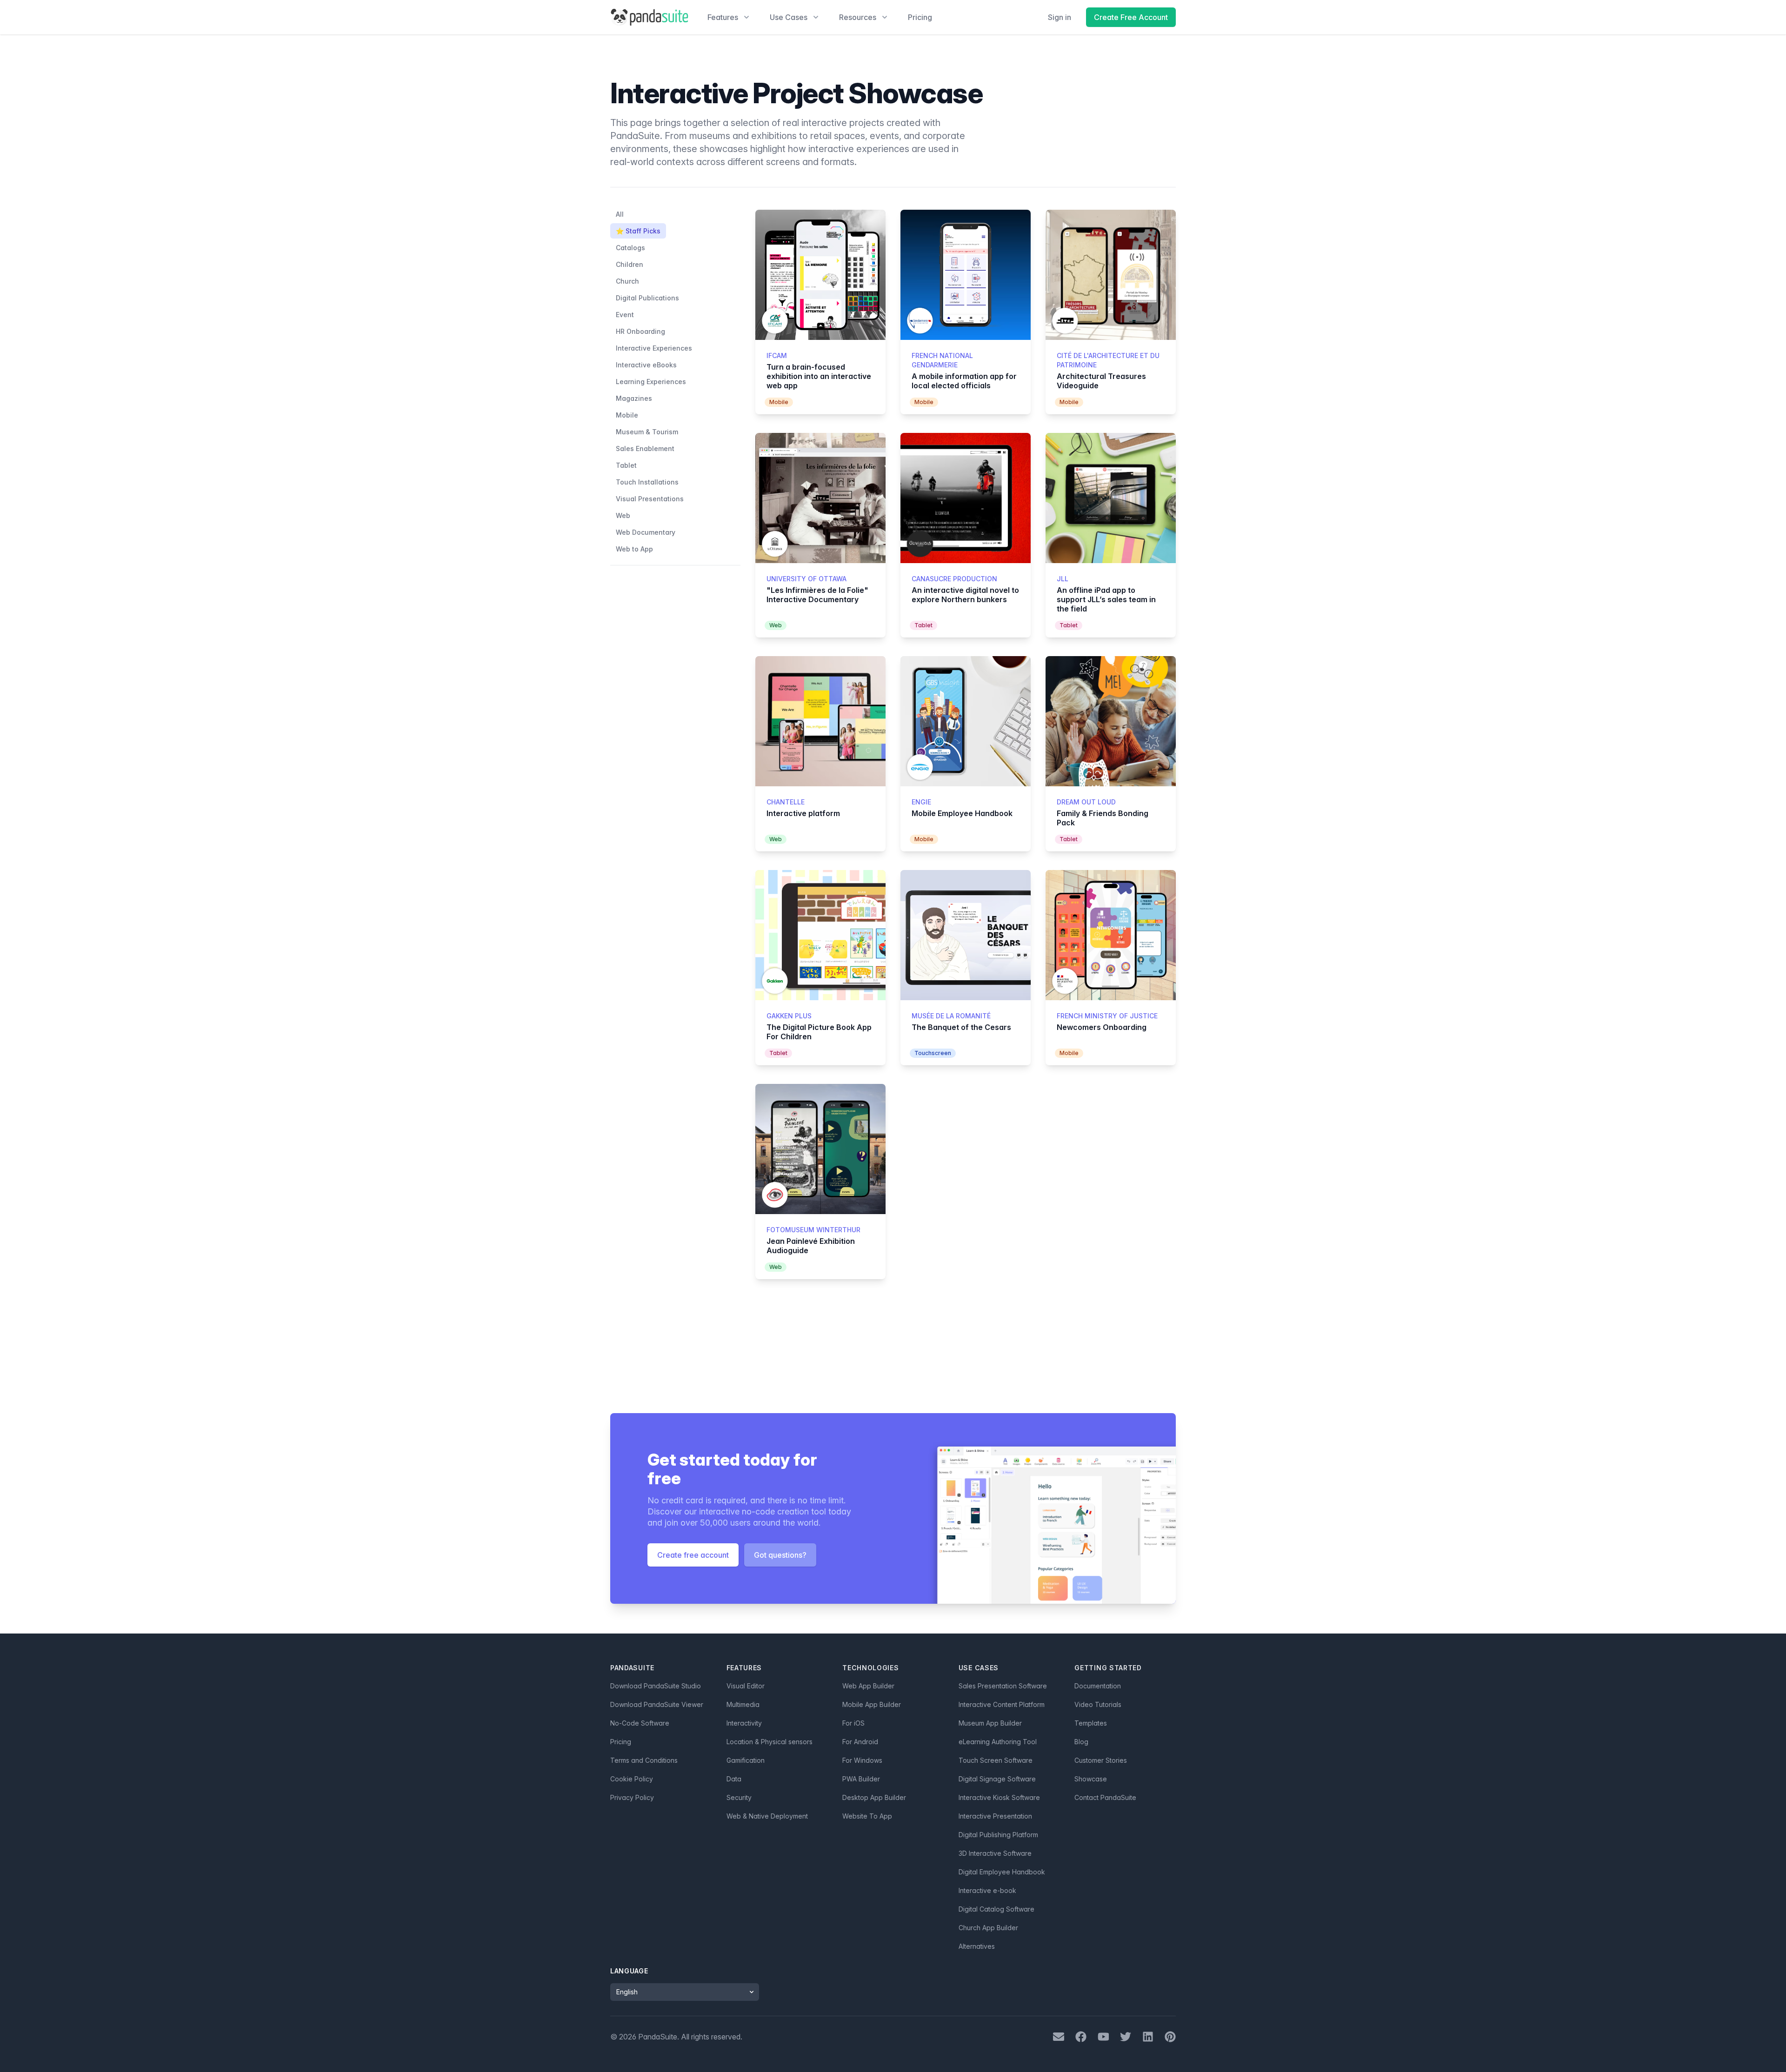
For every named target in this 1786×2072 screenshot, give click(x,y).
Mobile (627, 415)
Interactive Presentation (995, 1816)
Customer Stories (1101, 1760)
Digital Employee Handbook (1002, 1872)
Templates (1091, 1723)
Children (630, 264)
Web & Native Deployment (767, 1816)
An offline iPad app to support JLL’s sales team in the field (1106, 599)
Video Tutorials (1098, 1704)
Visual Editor (746, 1686)
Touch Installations (647, 482)
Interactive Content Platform (1002, 1704)
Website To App (867, 1816)
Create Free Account (1131, 17)
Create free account (693, 1555)
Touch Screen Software (996, 1760)
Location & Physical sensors (770, 1742)
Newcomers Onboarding (1102, 1027)
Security (739, 1797)
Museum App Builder (990, 1723)
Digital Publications (647, 298)
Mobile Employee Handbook (962, 813)
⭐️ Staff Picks (638, 231)
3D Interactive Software (995, 1853)
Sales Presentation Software (1003, 1686)
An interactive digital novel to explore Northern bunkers (965, 595)
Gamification (746, 1760)
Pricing (920, 17)
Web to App (634, 549)
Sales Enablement (645, 448)
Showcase (1091, 1779)
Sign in (1060, 17)
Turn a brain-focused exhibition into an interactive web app (819, 376)
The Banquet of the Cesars (961, 1027)
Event (625, 315)
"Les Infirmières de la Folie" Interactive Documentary (817, 595)
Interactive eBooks (646, 365)
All (620, 214)
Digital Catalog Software (996, 1909)
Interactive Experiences (654, 348)
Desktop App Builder (874, 1797)
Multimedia (743, 1704)
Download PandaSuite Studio (656, 1686)
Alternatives (977, 1946)
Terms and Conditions (644, 1760)
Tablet (626, 465)
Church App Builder (988, 1928)
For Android (860, 1742)
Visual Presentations (650, 499)
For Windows (862, 1760)
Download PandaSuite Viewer (657, 1704)
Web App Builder (868, 1686)
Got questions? (780, 1555)
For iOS (853, 1723)
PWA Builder (861, 1779)
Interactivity (744, 1723)
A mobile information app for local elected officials (964, 381)
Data (734, 1779)
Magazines (634, 398)
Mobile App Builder (872, 1704)
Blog (1081, 1742)
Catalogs (630, 248)
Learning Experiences (651, 382)
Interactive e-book (987, 1890)
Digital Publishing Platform (998, 1835)
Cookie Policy (632, 1779)
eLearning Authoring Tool (998, 1742)
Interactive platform (803, 813)
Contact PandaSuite (1105, 1797)
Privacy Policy (632, 1797)
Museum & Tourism (647, 432)
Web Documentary (646, 532)
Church (627, 281)
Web (623, 515)
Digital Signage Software (997, 1779)
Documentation (1098, 1686)
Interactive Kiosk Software (999, 1797)
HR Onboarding (640, 331)
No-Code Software (640, 1723)
